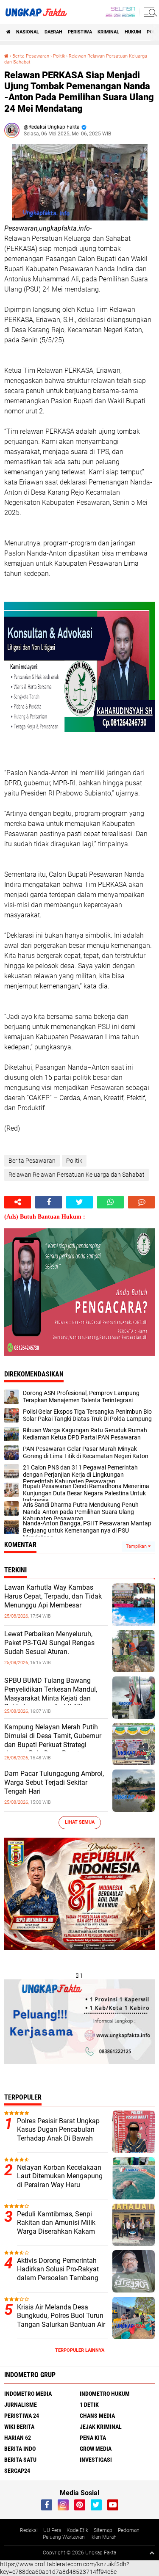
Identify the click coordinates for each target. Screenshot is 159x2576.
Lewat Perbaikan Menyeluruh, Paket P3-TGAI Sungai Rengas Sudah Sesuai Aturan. (49, 1643)
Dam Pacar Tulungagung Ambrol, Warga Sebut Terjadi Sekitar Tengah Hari (54, 1782)
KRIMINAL (108, 32)
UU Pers (52, 2530)
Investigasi (96, 2460)
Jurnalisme (21, 2405)
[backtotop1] (152, 2553)
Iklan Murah (103, 2537)
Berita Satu (20, 2460)
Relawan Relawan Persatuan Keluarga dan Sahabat (77, 1175)
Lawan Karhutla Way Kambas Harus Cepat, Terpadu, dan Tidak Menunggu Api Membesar (53, 1596)
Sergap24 (17, 2471)
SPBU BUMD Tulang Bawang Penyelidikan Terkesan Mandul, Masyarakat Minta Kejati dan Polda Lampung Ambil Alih (51, 1694)
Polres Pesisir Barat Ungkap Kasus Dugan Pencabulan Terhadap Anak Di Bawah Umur (58, 2134)
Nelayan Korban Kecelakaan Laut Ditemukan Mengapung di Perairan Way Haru (60, 2176)
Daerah (53, 32)
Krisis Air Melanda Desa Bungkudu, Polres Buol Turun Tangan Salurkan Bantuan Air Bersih (61, 2320)
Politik (59, 56)
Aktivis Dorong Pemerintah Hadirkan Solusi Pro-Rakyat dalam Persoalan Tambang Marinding (58, 2274)
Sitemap (103, 2530)
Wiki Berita (19, 2427)
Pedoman (129, 2530)
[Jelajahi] (149, 12)
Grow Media (96, 2449)
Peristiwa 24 (22, 2416)
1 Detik (89, 2405)
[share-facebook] (49, 1202)
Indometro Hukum (105, 2394)
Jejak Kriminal (101, 2427)
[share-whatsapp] (110, 1202)
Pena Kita (93, 2438)
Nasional (28, 32)
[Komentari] (141, 1202)
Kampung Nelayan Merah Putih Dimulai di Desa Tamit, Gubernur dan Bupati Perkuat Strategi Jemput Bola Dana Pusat (53, 1740)
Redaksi (29, 2530)
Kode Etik (77, 2530)
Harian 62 (18, 2438)
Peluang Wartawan (64, 2537)
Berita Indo (20, 2449)
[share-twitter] (79, 1202)
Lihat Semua (80, 1822)
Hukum (133, 32)
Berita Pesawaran (31, 56)
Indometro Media (28, 2394)
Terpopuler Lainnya (80, 2350)
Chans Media (97, 2416)
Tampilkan (137, 1546)
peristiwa (80, 32)
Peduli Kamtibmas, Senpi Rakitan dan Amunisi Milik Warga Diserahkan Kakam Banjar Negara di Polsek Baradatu (56, 2232)
